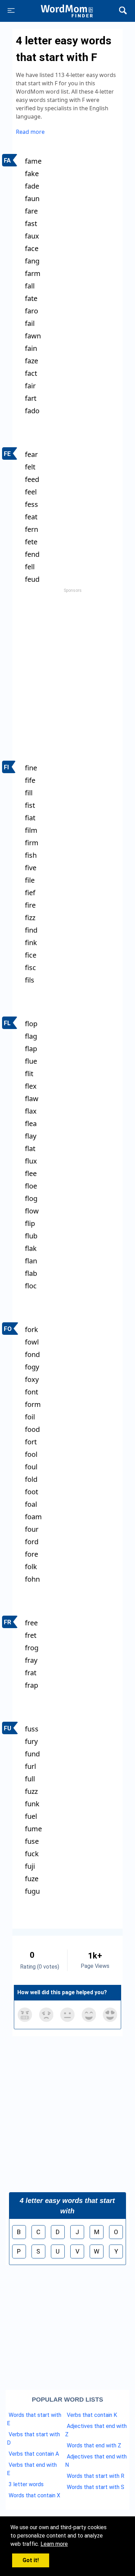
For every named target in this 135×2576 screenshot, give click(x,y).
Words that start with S (96, 2487)
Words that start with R (96, 2476)
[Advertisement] (67, 663)
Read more (30, 132)
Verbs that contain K (92, 2415)
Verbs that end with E (32, 2469)
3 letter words (26, 2484)
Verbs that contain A (34, 2454)
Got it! (31, 2560)
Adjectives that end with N (96, 2461)
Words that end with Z (94, 2445)
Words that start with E (34, 2419)
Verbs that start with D (33, 2439)
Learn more (54, 2544)
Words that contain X (34, 2495)
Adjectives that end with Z (96, 2430)
